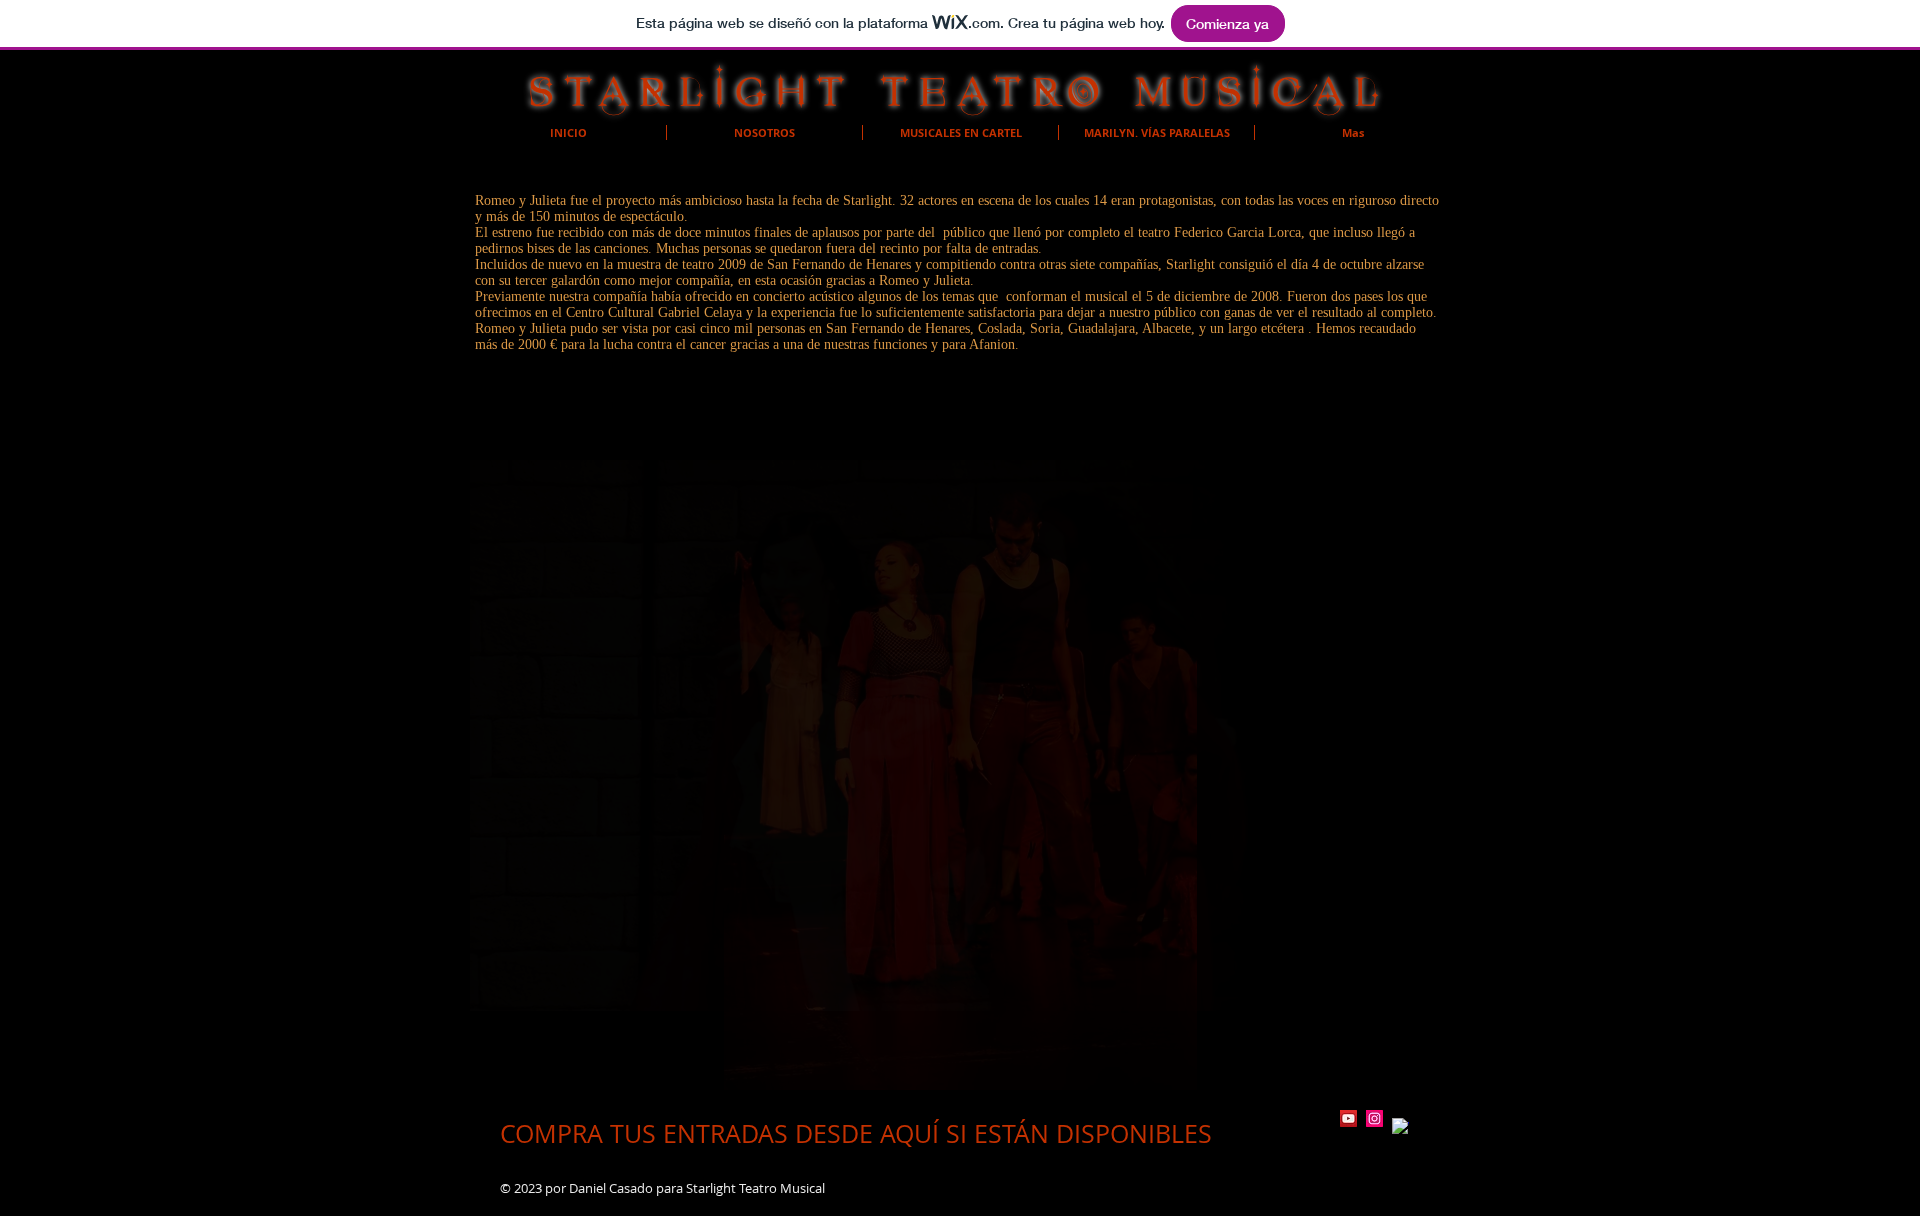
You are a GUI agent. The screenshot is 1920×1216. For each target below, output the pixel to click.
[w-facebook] (1400, 1126)
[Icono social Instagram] (1374, 1118)
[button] (960, 735)
